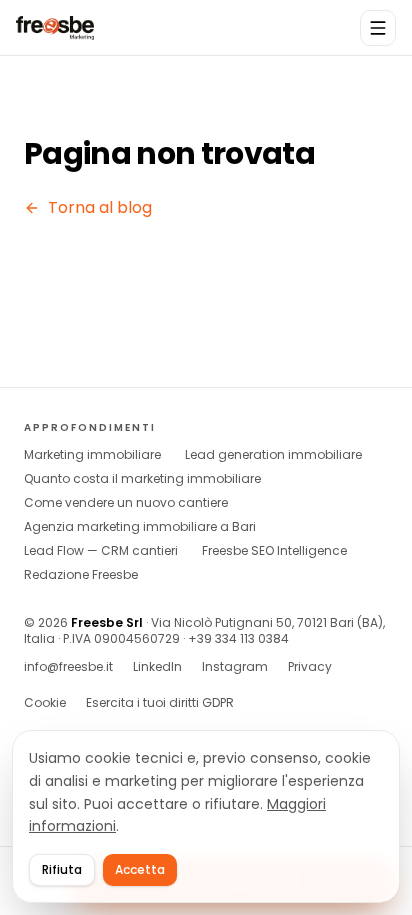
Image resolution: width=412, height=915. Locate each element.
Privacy (310, 667)
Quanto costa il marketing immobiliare (142, 479)
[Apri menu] (378, 28)
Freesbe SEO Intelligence (274, 551)
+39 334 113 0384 (238, 638)
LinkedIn (157, 667)
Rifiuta (62, 869)
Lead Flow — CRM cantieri (101, 551)
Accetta (140, 869)
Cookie (45, 703)
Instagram (235, 667)
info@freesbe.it (68, 667)
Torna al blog (100, 207)
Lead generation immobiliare (273, 455)
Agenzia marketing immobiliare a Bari (140, 527)
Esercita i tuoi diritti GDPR (160, 703)
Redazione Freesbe (81, 575)
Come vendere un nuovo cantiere (126, 503)
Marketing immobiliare (92, 455)
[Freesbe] (55, 28)
